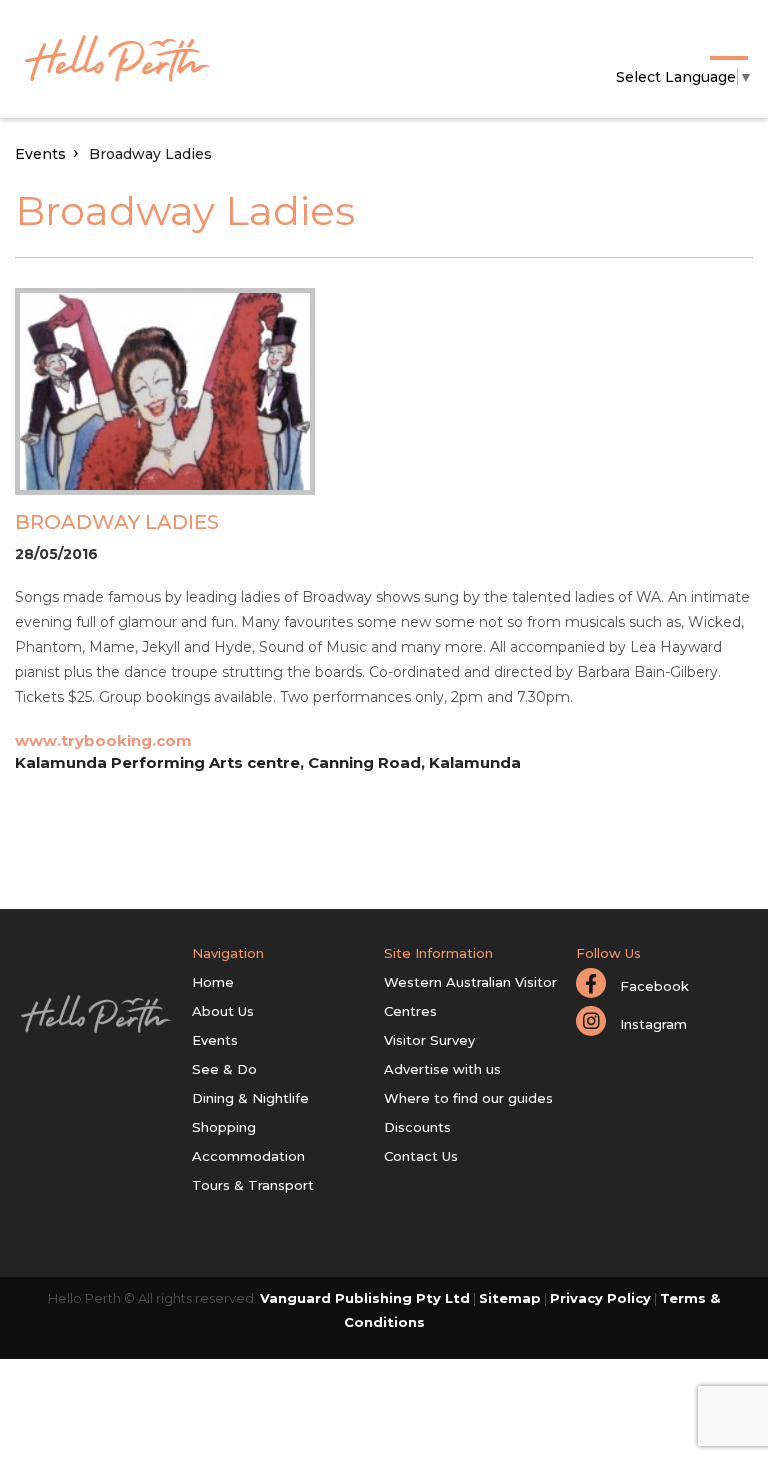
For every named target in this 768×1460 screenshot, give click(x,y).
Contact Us (421, 1156)
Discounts (417, 1127)
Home (213, 982)
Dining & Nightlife (250, 1098)
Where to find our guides (468, 1098)
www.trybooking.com (103, 740)
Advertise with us (442, 1069)
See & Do (224, 1069)
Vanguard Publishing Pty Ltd (365, 1298)
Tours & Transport (253, 1185)
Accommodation (248, 1156)
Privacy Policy (600, 1298)
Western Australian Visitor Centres (470, 996)
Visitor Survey (429, 1040)
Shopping (224, 1127)
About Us (223, 1011)
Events (40, 154)
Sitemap (510, 1298)
